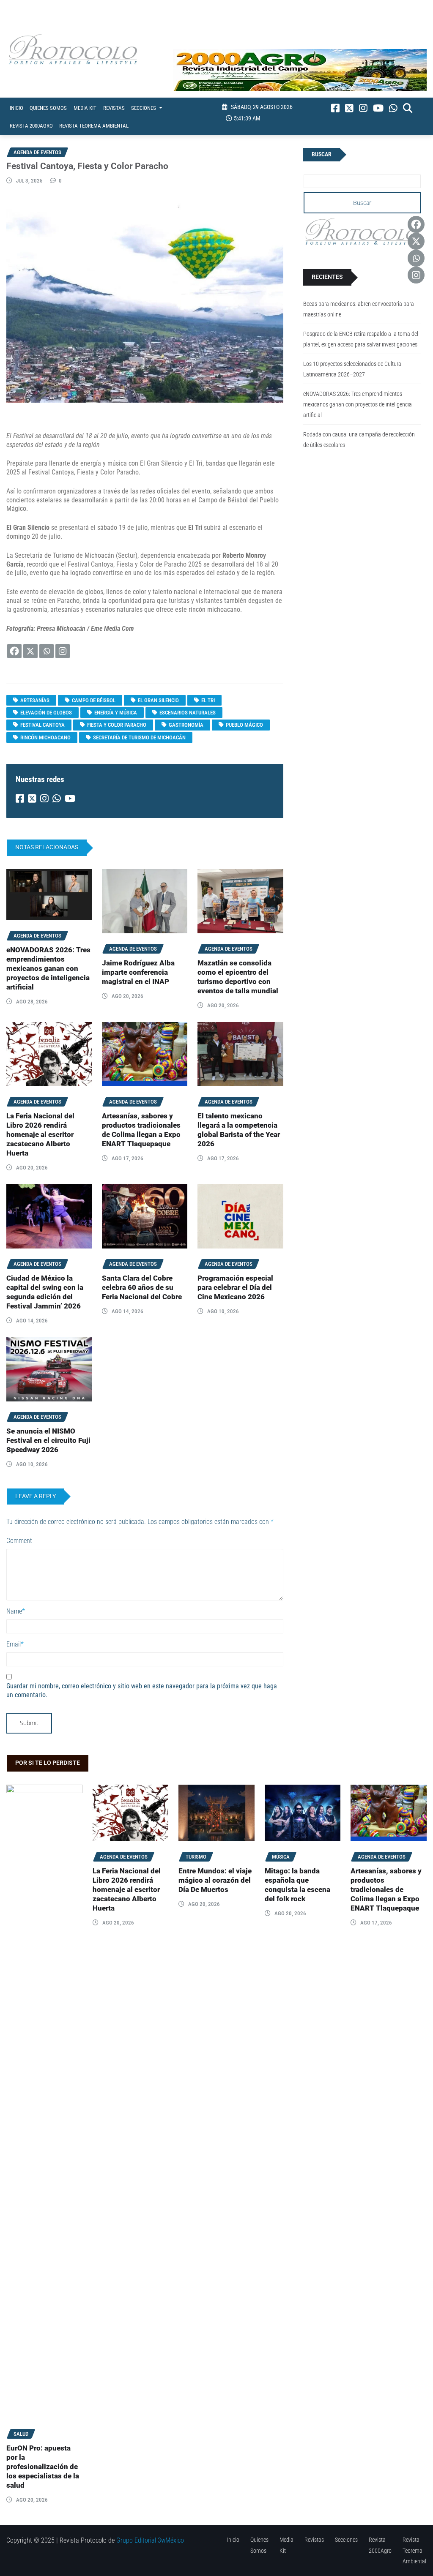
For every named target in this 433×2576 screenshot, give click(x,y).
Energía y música (116, 713)
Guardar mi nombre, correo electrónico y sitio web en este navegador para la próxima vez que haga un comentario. (142, 1690)
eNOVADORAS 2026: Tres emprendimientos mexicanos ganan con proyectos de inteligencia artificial (48, 969)
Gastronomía (186, 725)
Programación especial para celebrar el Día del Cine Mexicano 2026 (235, 1288)
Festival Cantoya (42, 725)
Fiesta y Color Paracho (117, 725)
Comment (19, 1541)
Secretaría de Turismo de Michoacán (139, 737)
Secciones (144, 108)
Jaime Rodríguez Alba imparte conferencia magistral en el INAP (138, 972)
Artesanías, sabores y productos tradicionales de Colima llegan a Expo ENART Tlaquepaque (386, 1890)
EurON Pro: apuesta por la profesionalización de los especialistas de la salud (43, 2467)
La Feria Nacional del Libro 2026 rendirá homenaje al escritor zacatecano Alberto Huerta (40, 1135)
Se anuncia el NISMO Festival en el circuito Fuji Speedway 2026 (48, 1441)
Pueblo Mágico (244, 725)
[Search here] (408, 108)
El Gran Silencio (158, 700)
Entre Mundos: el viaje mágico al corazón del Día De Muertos (215, 1880)
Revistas (114, 108)
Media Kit (85, 108)
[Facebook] (14, 651)
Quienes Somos (48, 108)
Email (15, 1644)
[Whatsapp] (47, 651)
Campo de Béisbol (94, 700)
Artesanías (35, 700)
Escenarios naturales (188, 713)
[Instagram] (63, 651)
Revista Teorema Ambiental (94, 126)
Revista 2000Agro (31, 126)
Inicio (16, 108)
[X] (30, 651)
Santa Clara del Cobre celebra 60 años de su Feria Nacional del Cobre (142, 1288)
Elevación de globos (46, 713)
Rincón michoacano (45, 737)
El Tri (208, 700)
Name (16, 1611)
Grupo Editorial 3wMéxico (150, 2540)
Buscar (322, 154)
